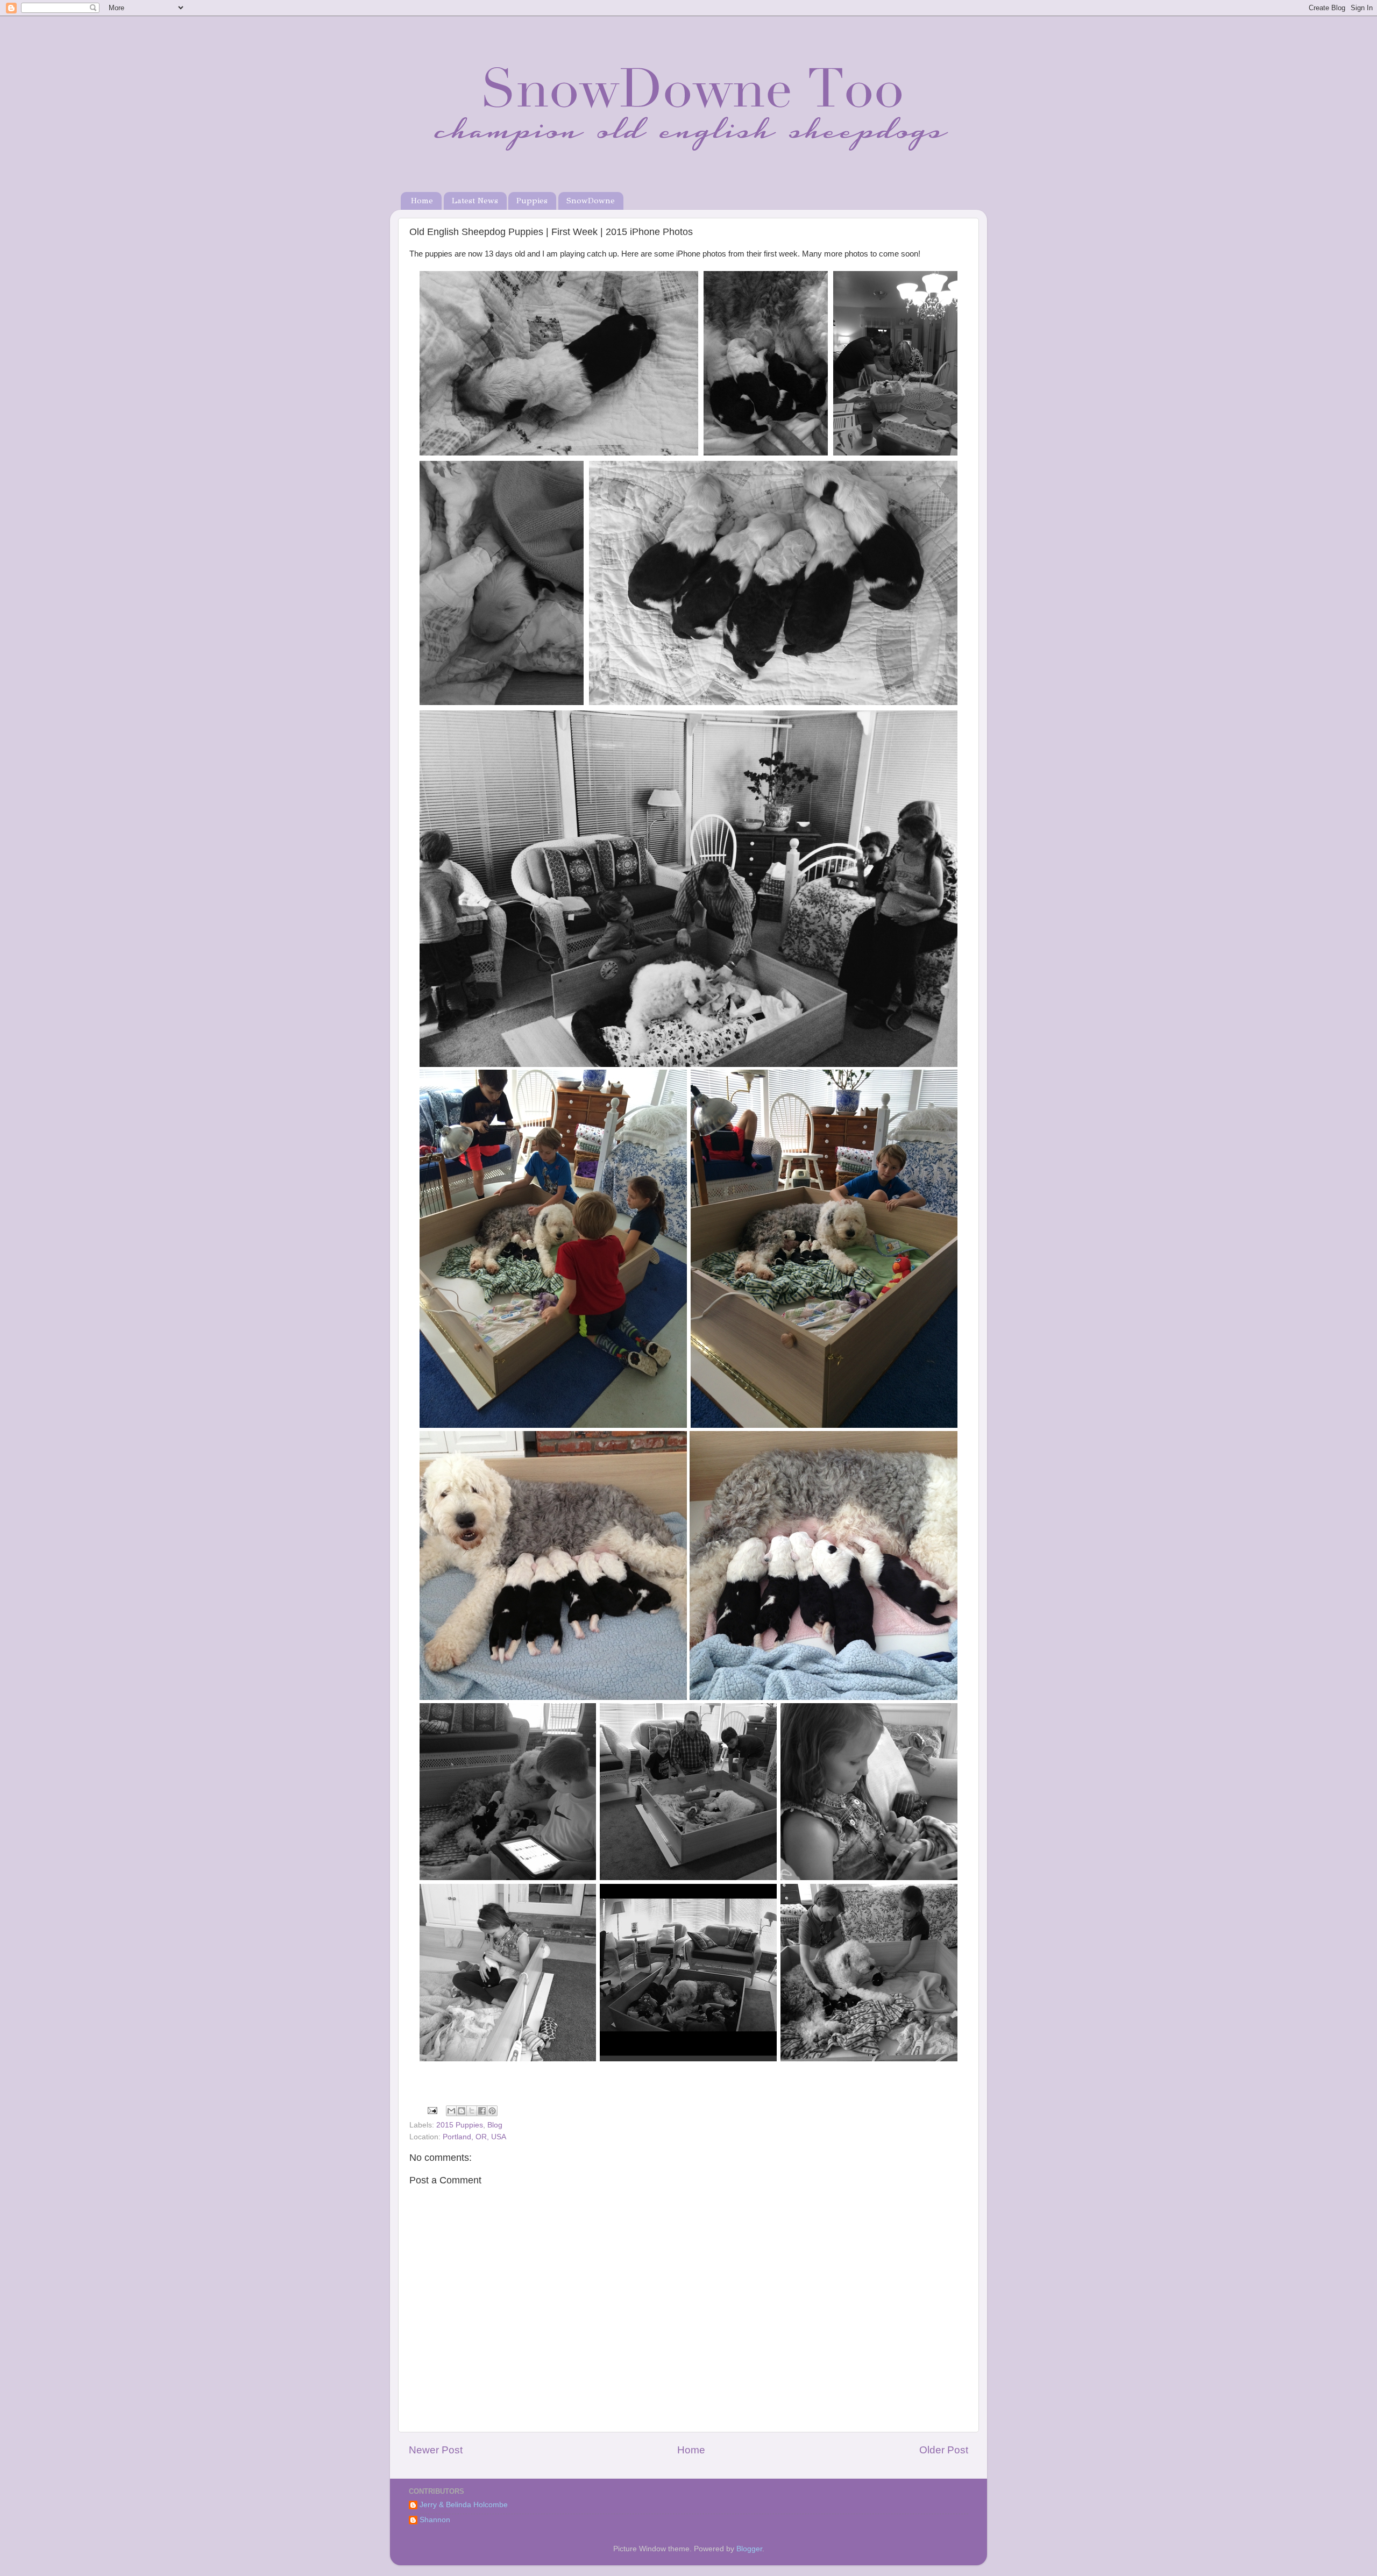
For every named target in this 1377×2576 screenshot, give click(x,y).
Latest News (475, 201)
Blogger (749, 2549)
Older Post (944, 2450)
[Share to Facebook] (482, 2111)
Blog (495, 2125)
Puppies (532, 201)
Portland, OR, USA (474, 2137)
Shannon (435, 2520)
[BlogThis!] (462, 2111)
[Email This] (451, 2111)
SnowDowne (591, 201)
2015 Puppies (460, 2125)
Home (422, 201)
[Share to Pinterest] (492, 2111)
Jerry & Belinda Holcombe (464, 2505)
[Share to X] (472, 2111)
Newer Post (436, 2450)
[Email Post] (432, 2110)
